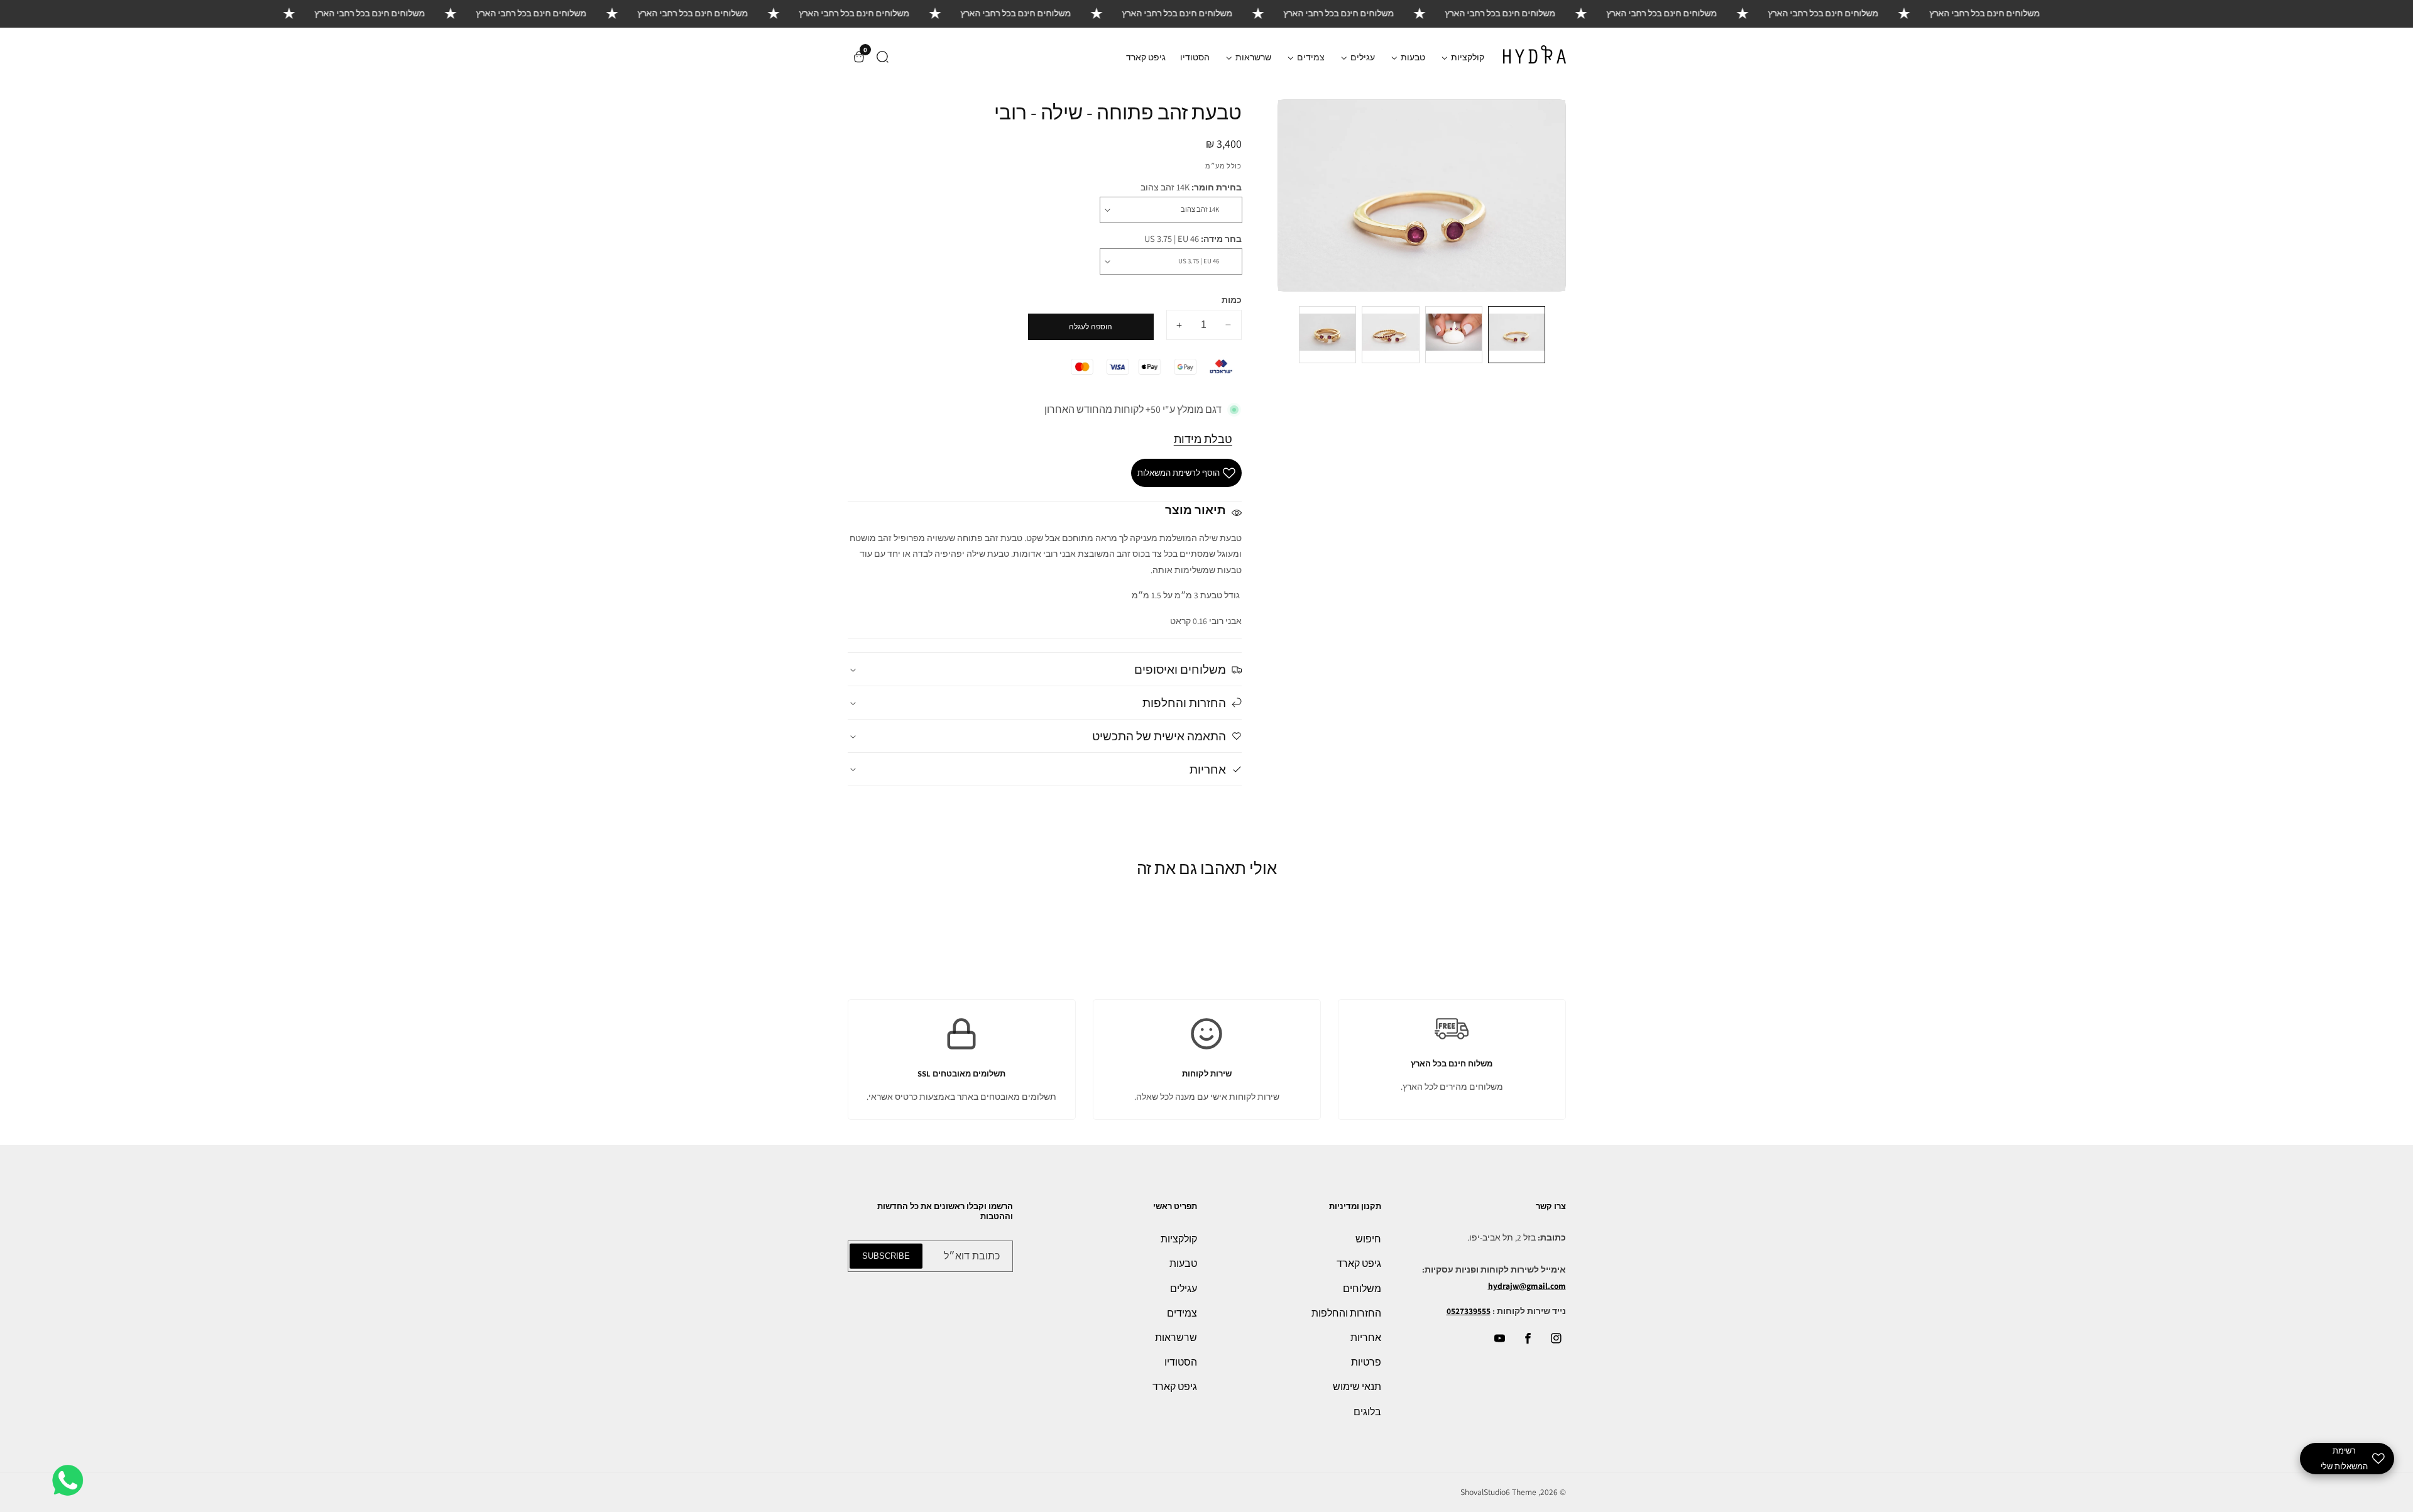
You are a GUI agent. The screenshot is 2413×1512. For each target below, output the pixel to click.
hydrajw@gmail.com (1527, 1286)
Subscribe (886, 1256)
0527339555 (1469, 1311)
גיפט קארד (1146, 57)
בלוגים (1367, 1412)
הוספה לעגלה (1091, 327)
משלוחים (1362, 1289)
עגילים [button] (1362, 57)
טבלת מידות (1203, 439)
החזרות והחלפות (1346, 1313)
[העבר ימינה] (1286, 335)
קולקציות (1179, 1239)
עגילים (1184, 1289)
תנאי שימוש (1357, 1387)
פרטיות (1366, 1362)
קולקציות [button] (1467, 57)
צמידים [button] (1310, 57)
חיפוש (1368, 1239)
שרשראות (1176, 1338)
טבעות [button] (1412, 57)
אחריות (1366, 1338)
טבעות (1183, 1263)
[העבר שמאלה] (1557, 335)
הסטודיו (1195, 57)
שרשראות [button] (1252, 57)
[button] (883, 57)
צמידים (1182, 1313)
